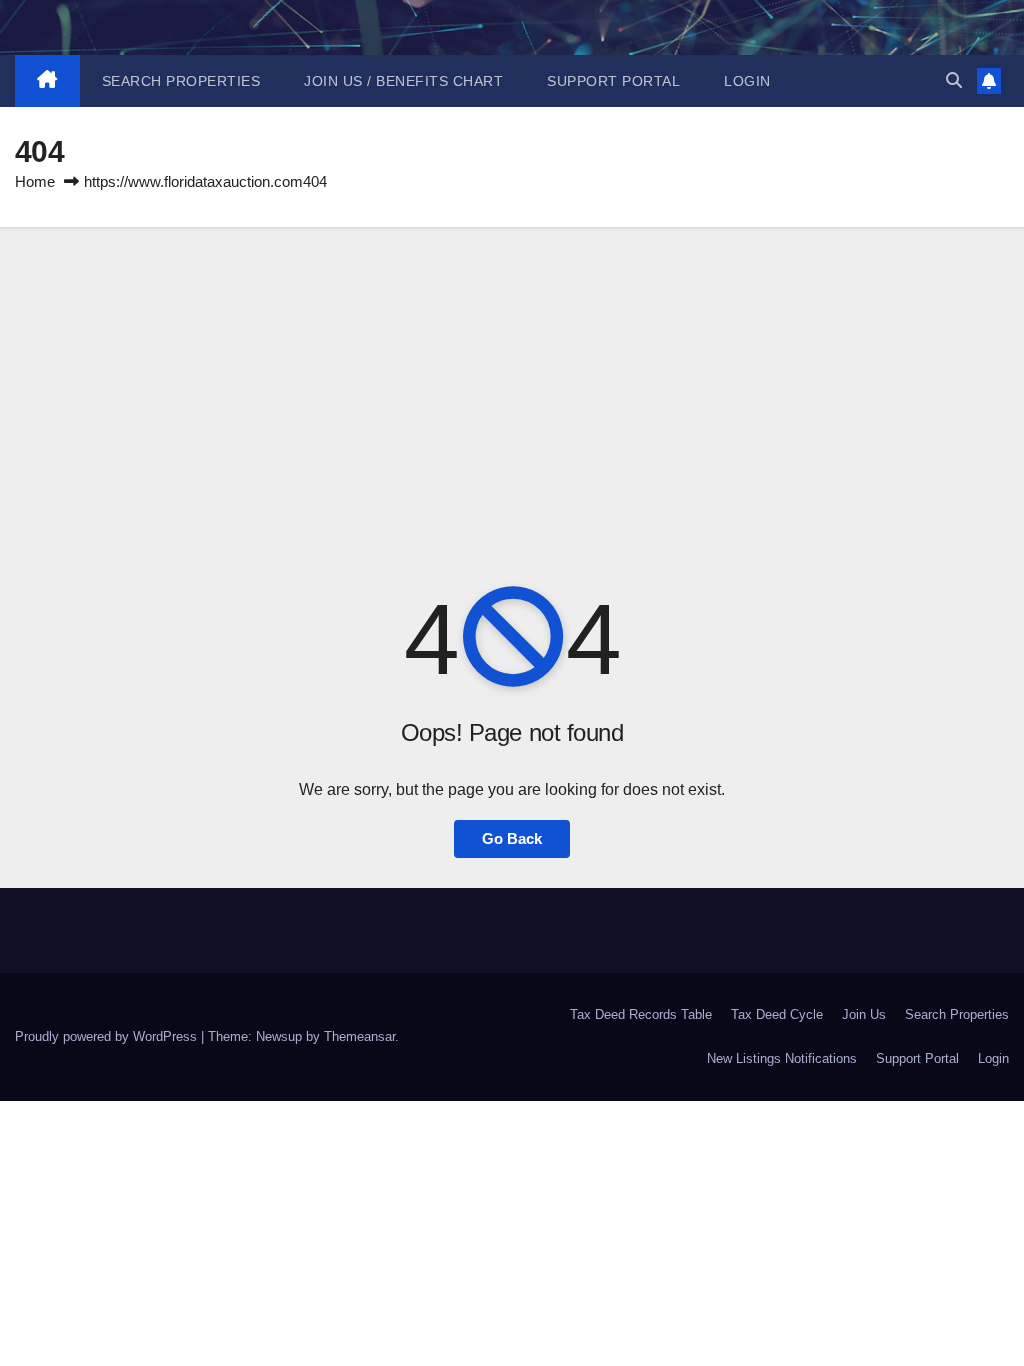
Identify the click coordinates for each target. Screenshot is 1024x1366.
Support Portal (613, 81)
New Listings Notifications (782, 1058)
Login (747, 81)
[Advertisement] (512, 377)
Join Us (864, 1014)
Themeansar (359, 1036)
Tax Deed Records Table (641, 1014)
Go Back (512, 838)
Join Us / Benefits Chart (403, 81)
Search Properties (181, 81)
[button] (954, 80)
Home (35, 181)
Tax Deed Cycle (777, 1014)
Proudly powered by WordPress (108, 1036)
